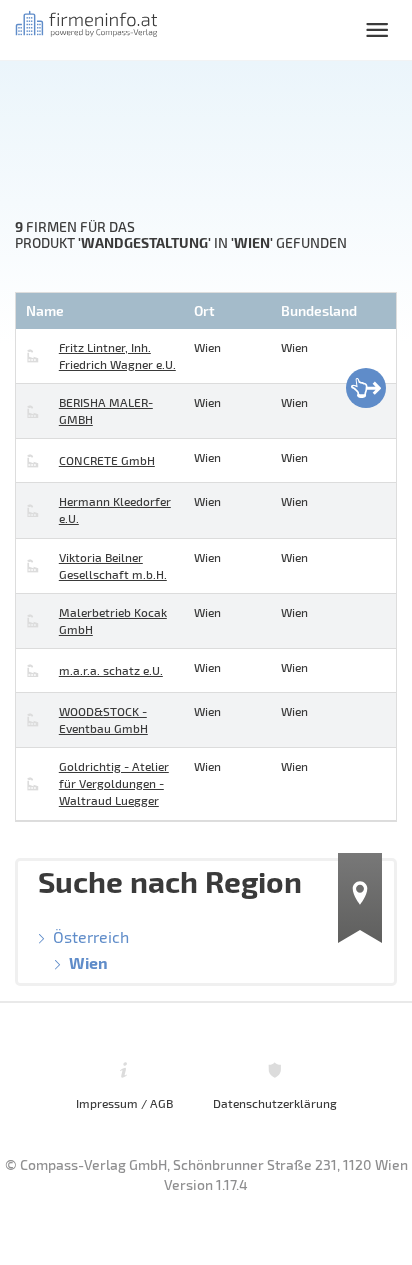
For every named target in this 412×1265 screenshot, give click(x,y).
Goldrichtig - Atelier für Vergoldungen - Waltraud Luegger (114, 783)
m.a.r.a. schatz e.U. (111, 670)
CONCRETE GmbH (107, 460)
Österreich (91, 936)
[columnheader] (102, 311)
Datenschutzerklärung (275, 1103)
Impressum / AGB (124, 1103)
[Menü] (377, 30)
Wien (88, 962)
